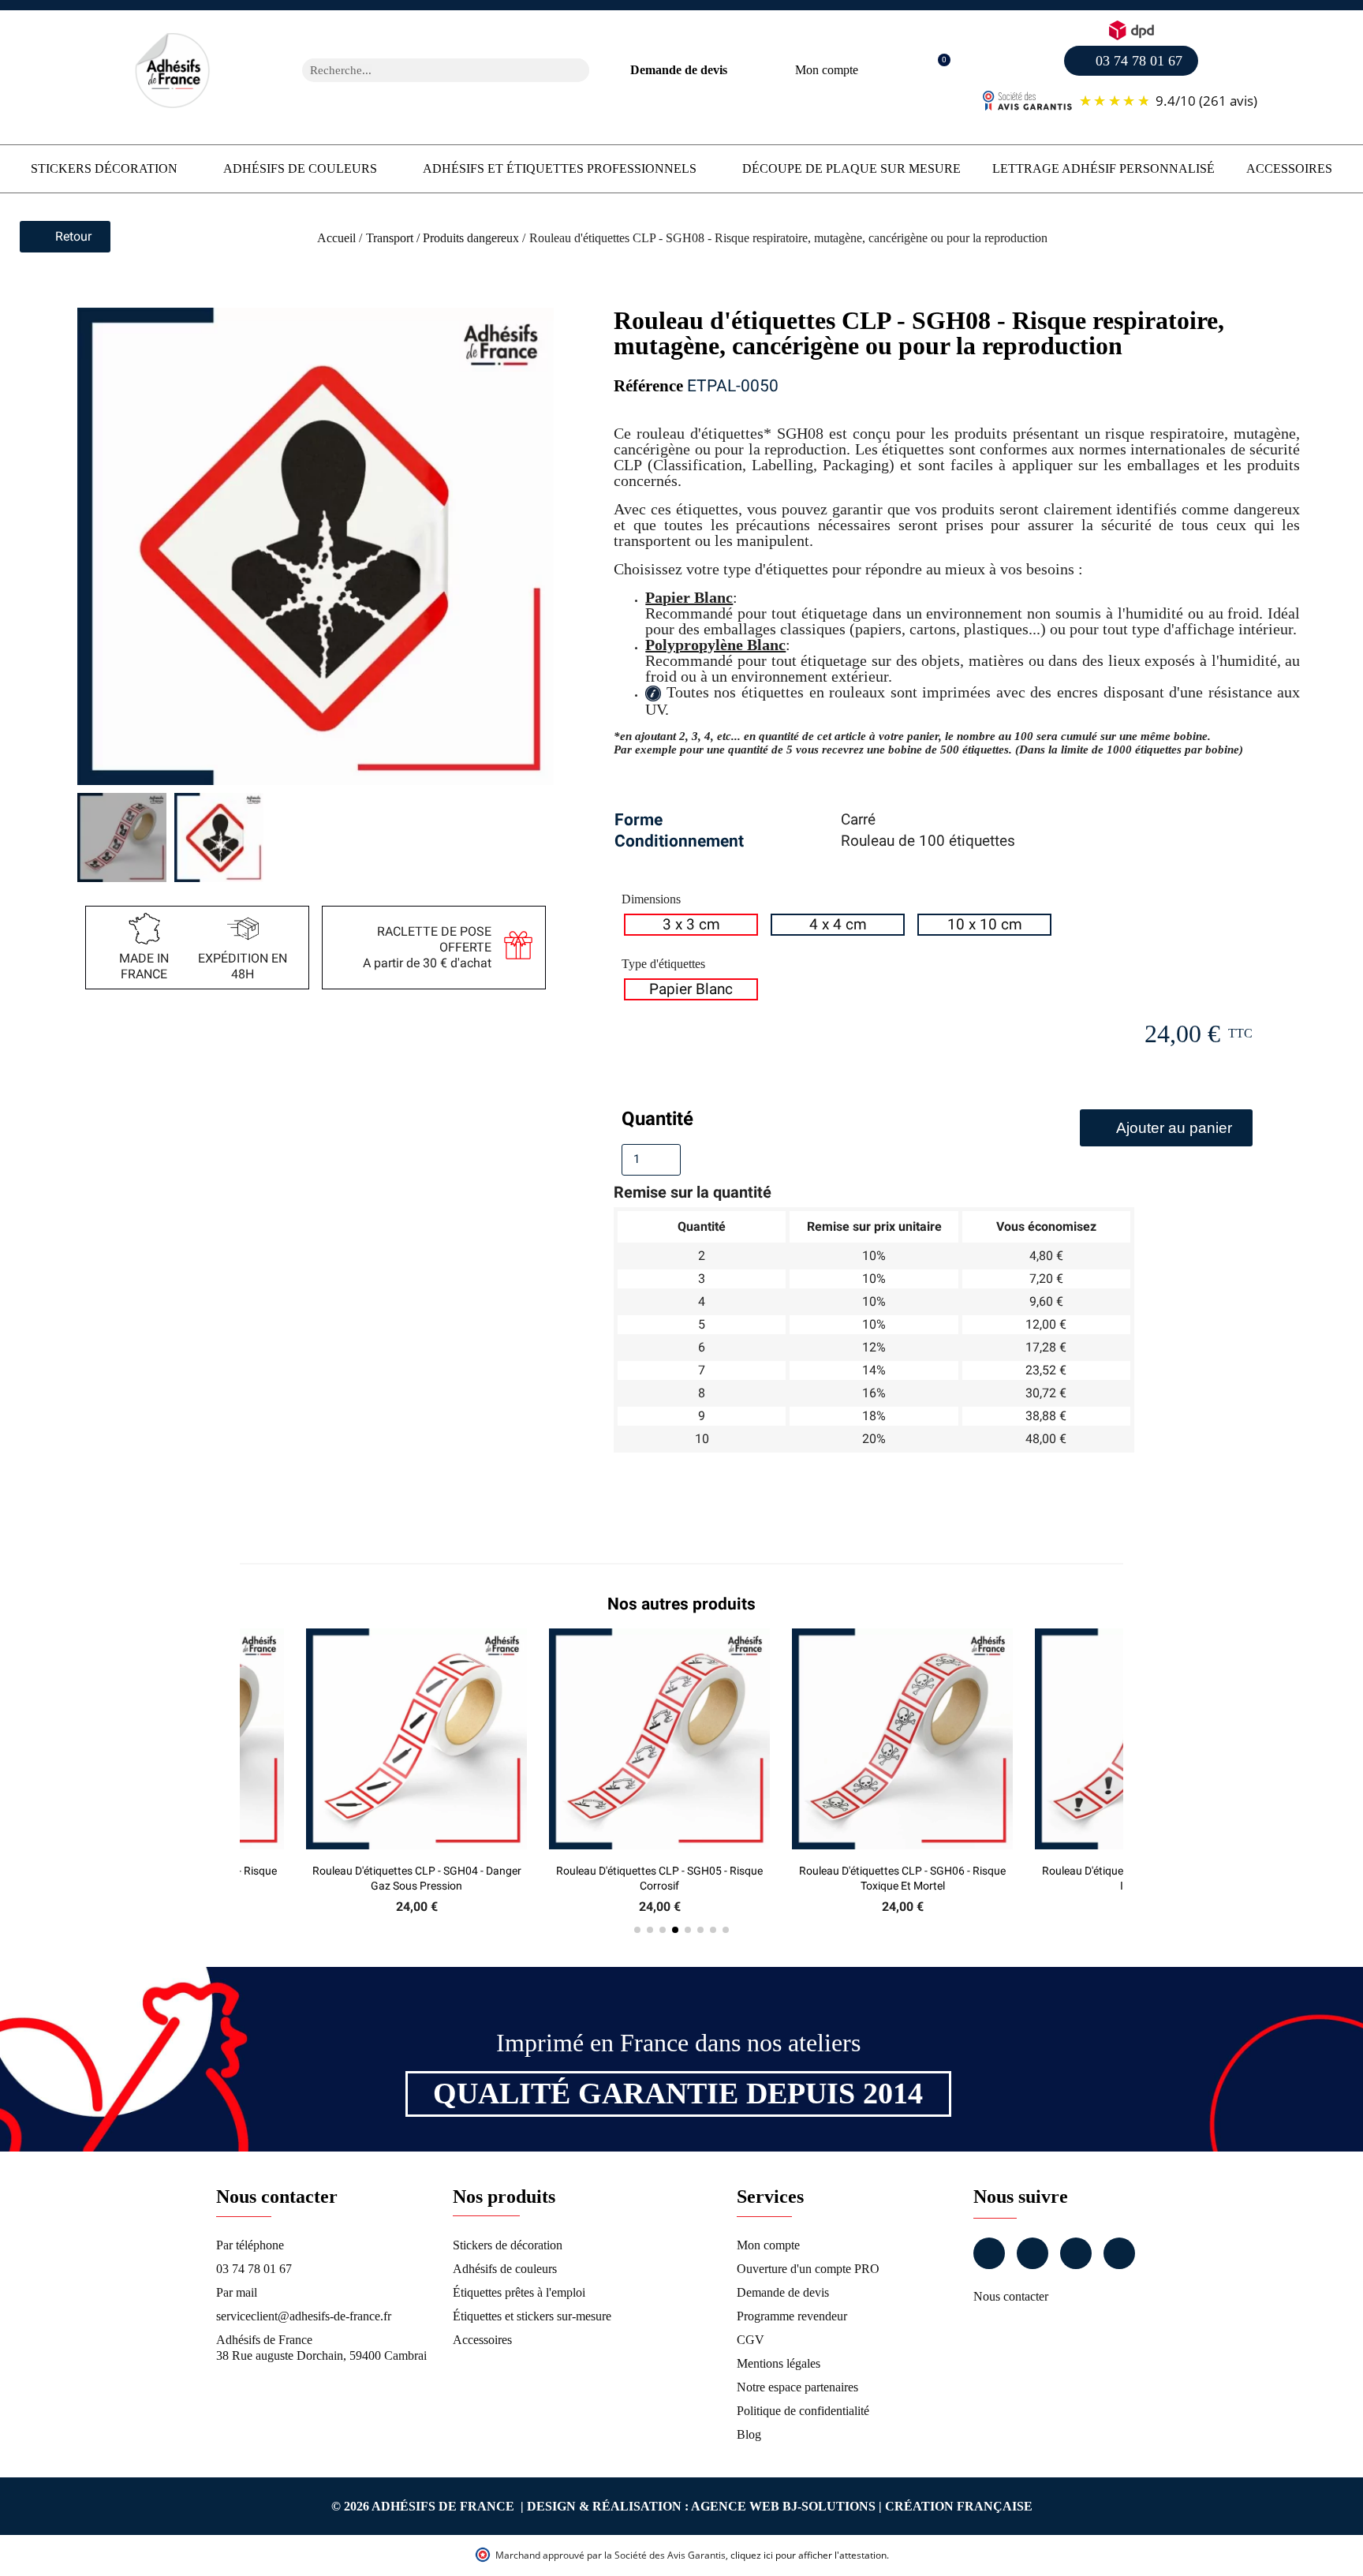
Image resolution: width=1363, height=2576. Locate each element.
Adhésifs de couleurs (300, 168)
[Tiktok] (1119, 2253)
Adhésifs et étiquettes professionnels (560, 168)
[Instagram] (1033, 2253)
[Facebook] (989, 2253)
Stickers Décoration (104, 168)
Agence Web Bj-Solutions (783, 2506)
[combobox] (425, 70)
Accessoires (1289, 168)
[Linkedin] (1076, 2253)
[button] (936, 71)
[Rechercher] (577, 70)
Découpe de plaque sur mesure (851, 168)
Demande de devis (679, 70)
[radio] (691, 925)
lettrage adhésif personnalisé (1103, 168)
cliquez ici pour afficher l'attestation (808, 2555)
